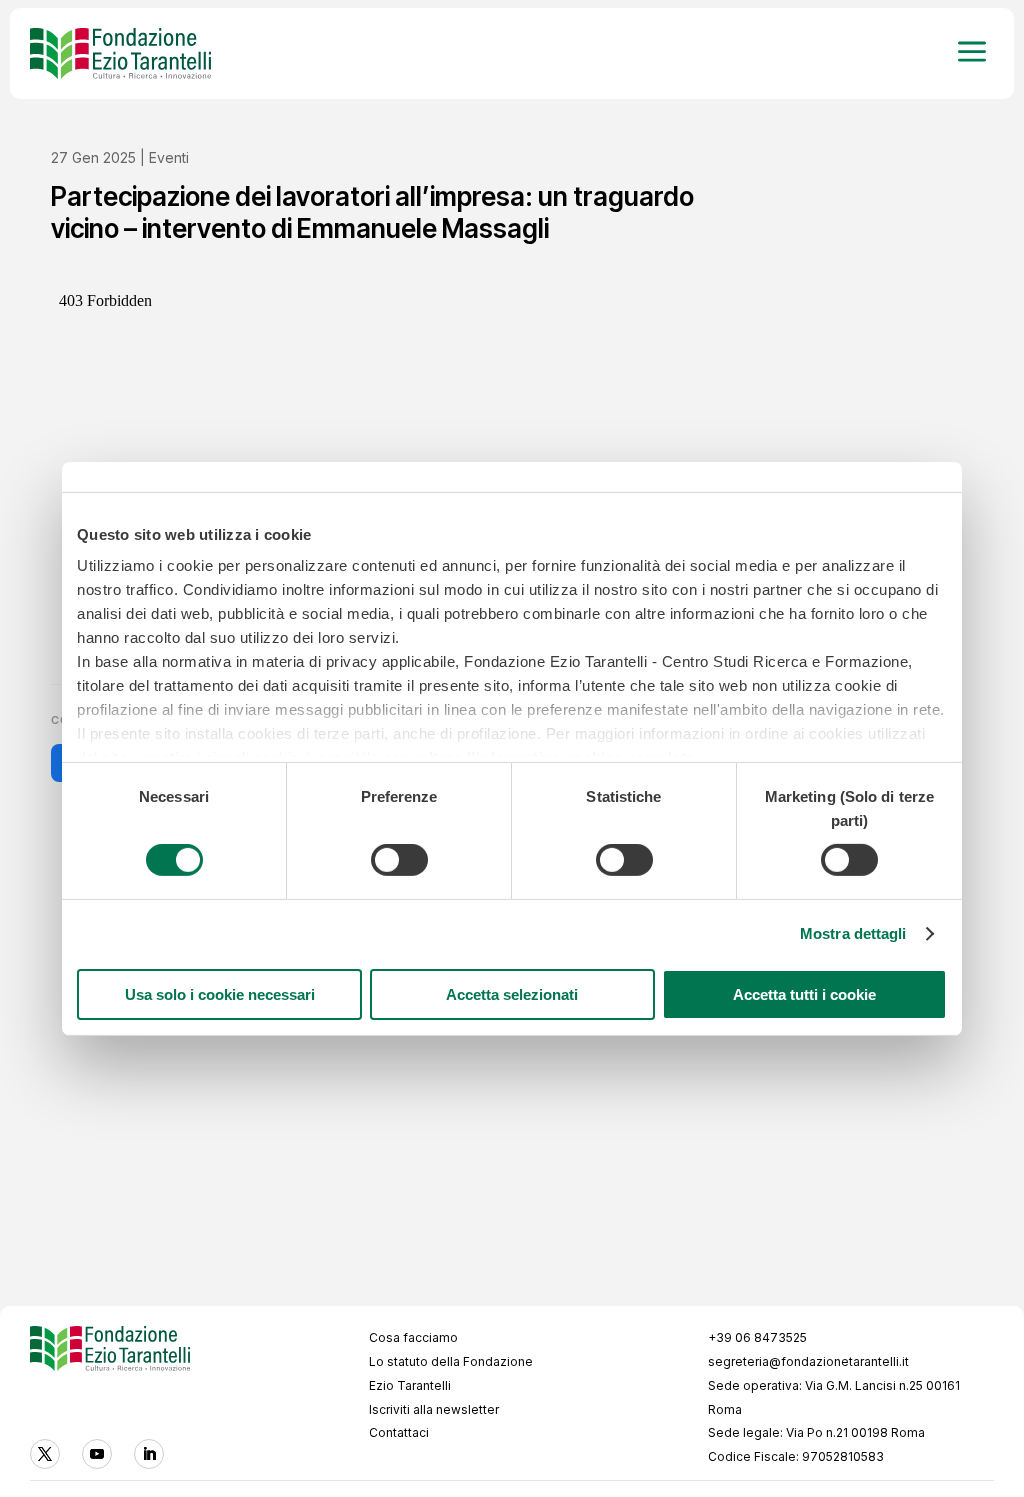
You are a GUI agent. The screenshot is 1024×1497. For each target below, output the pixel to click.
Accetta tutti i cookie (804, 994)
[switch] (399, 860)
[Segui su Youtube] (97, 1454)
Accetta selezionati (512, 994)
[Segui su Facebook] (45, 1454)
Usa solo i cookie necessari (220, 994)
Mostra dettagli (853, 933)
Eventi (169, 157)
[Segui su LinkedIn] (149, 1454)
